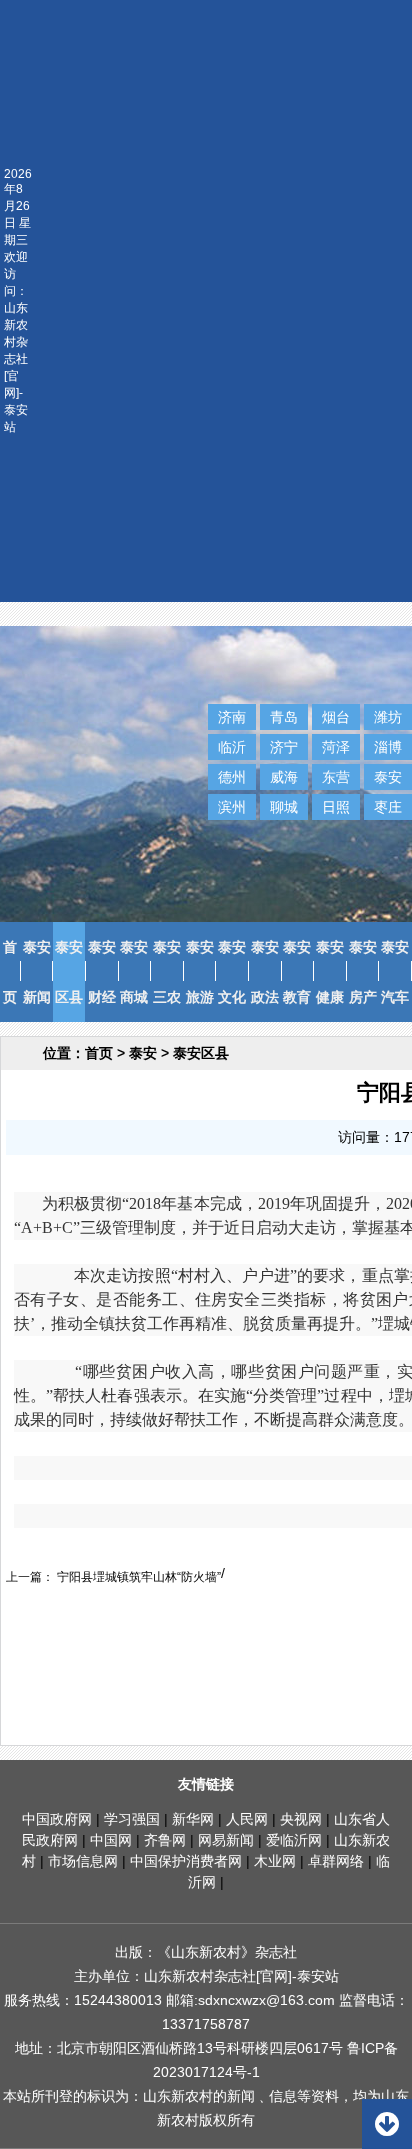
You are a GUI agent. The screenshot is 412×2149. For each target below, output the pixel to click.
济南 (232, 717)
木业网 (275, 1861)
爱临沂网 (294, 1840)
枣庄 (388, 807)
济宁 (284, 747)
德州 (232, 777)
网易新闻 (226, 1840)
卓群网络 (336, 1861)
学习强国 (132, 1819)
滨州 (232, 807)
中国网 (111, 1840)
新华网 (193, 1819)
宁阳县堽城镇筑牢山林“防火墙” (137, 1577)
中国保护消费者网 (186, 1861)
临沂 (232, 747)
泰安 (388, 777)
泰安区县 (201, 1053)
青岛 (284, 717)
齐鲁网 (165, 1840)
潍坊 (388, 717)
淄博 (388, 747)
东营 (336, 777)
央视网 (301, 1819)
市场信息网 (83, 1861)
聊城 (284, 807)
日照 (336, 807)
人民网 (247, 1819)
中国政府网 (57, 1819)
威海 (284, 777)
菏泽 (336, 747)
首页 (99, 1053)
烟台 (336, 717)
